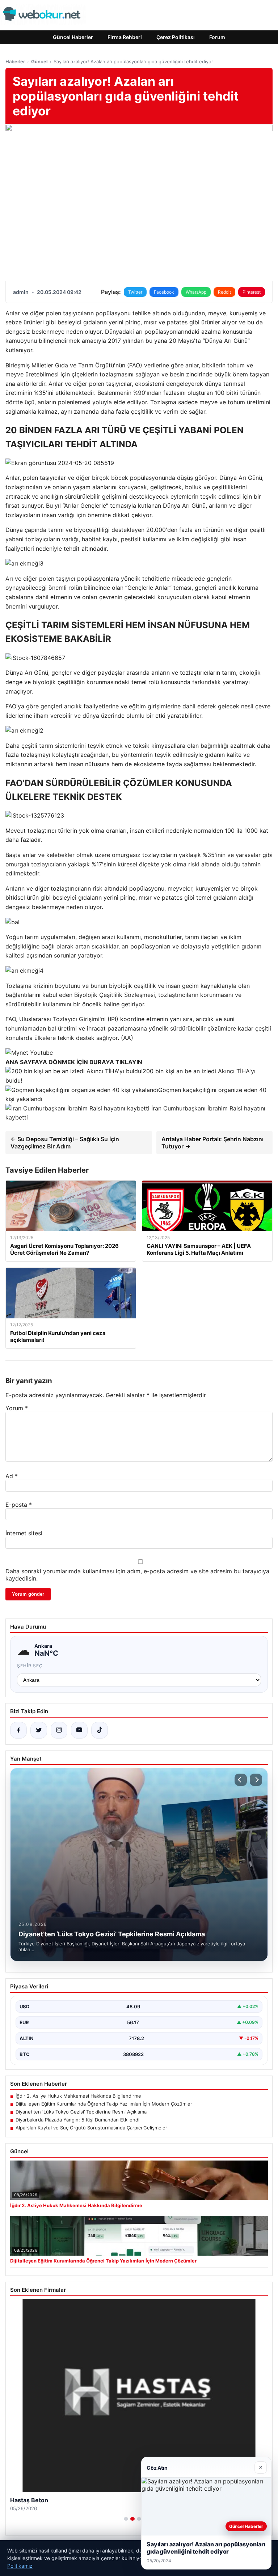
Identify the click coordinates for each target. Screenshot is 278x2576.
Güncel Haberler (73, 37)
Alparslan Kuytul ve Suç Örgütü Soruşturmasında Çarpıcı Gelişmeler (91, 2128)
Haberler (15, 61)
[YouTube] (79, 1730)
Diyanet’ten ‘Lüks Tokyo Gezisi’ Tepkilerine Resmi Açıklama (81, 2112)
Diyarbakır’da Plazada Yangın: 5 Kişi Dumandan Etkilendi (77, 2120)
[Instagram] (59, 1730)
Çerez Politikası (176, 37)
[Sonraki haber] (256, 1780)
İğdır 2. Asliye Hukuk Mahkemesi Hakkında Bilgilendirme (78, 2096)
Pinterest (252, 292)
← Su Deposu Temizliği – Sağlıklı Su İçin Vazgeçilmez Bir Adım (65, 1143)
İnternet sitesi (24, 1533)
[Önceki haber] (241, 1780)
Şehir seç (30, 1666)
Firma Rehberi (125, 37)
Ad (12, 1476)
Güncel (39, 61)
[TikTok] (100, 1730)
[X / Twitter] (39, 1730)
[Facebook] (18, 1730)
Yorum (17, 1408)
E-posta (19, 1505)
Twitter (135, 292)
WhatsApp (196, 292)
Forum (217, 37)
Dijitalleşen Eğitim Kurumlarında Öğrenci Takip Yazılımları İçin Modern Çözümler (104, 2104)
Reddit (224, 292)
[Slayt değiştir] (126, 2519)
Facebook (164, 292)
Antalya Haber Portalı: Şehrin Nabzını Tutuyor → (212, 1143)
